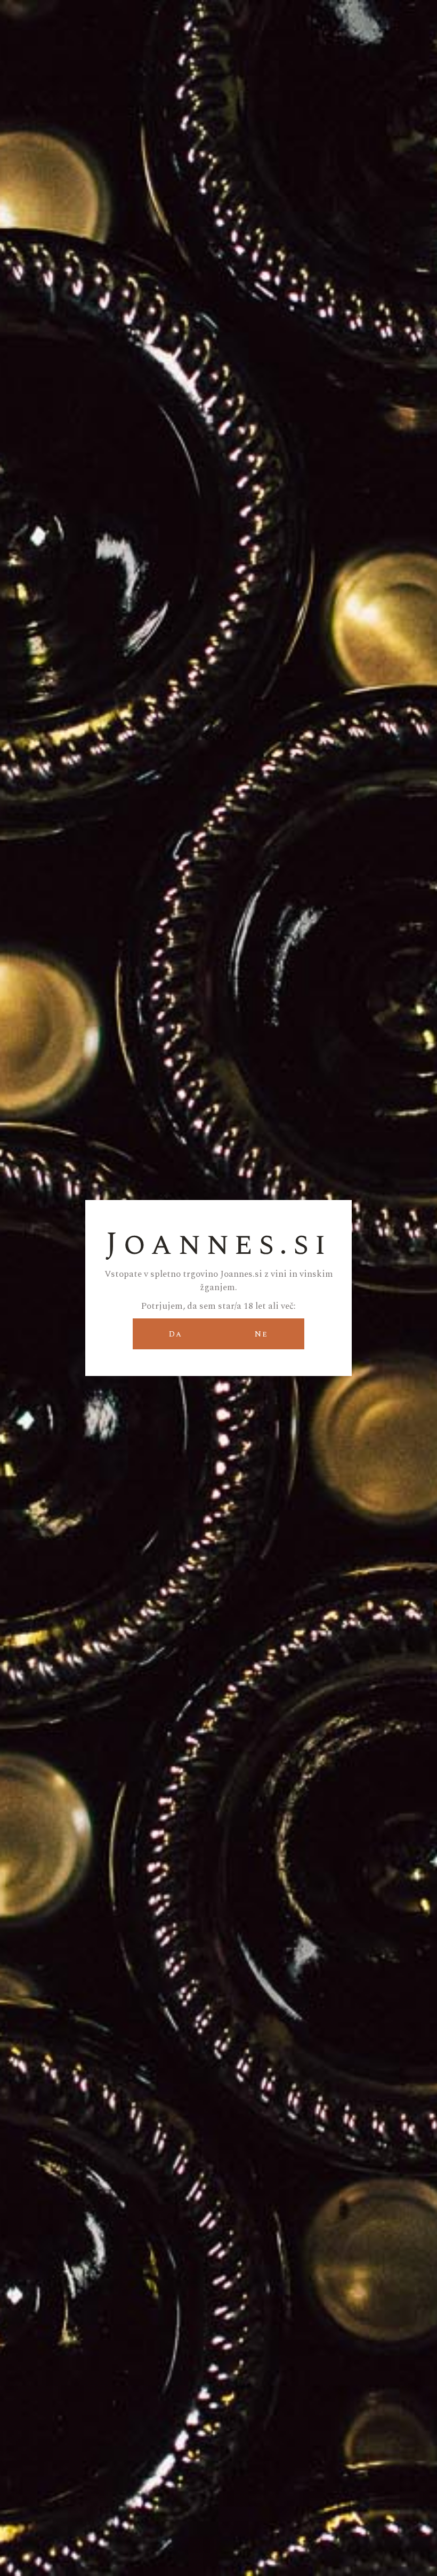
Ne (261, 1334)
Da (176, 1334)
